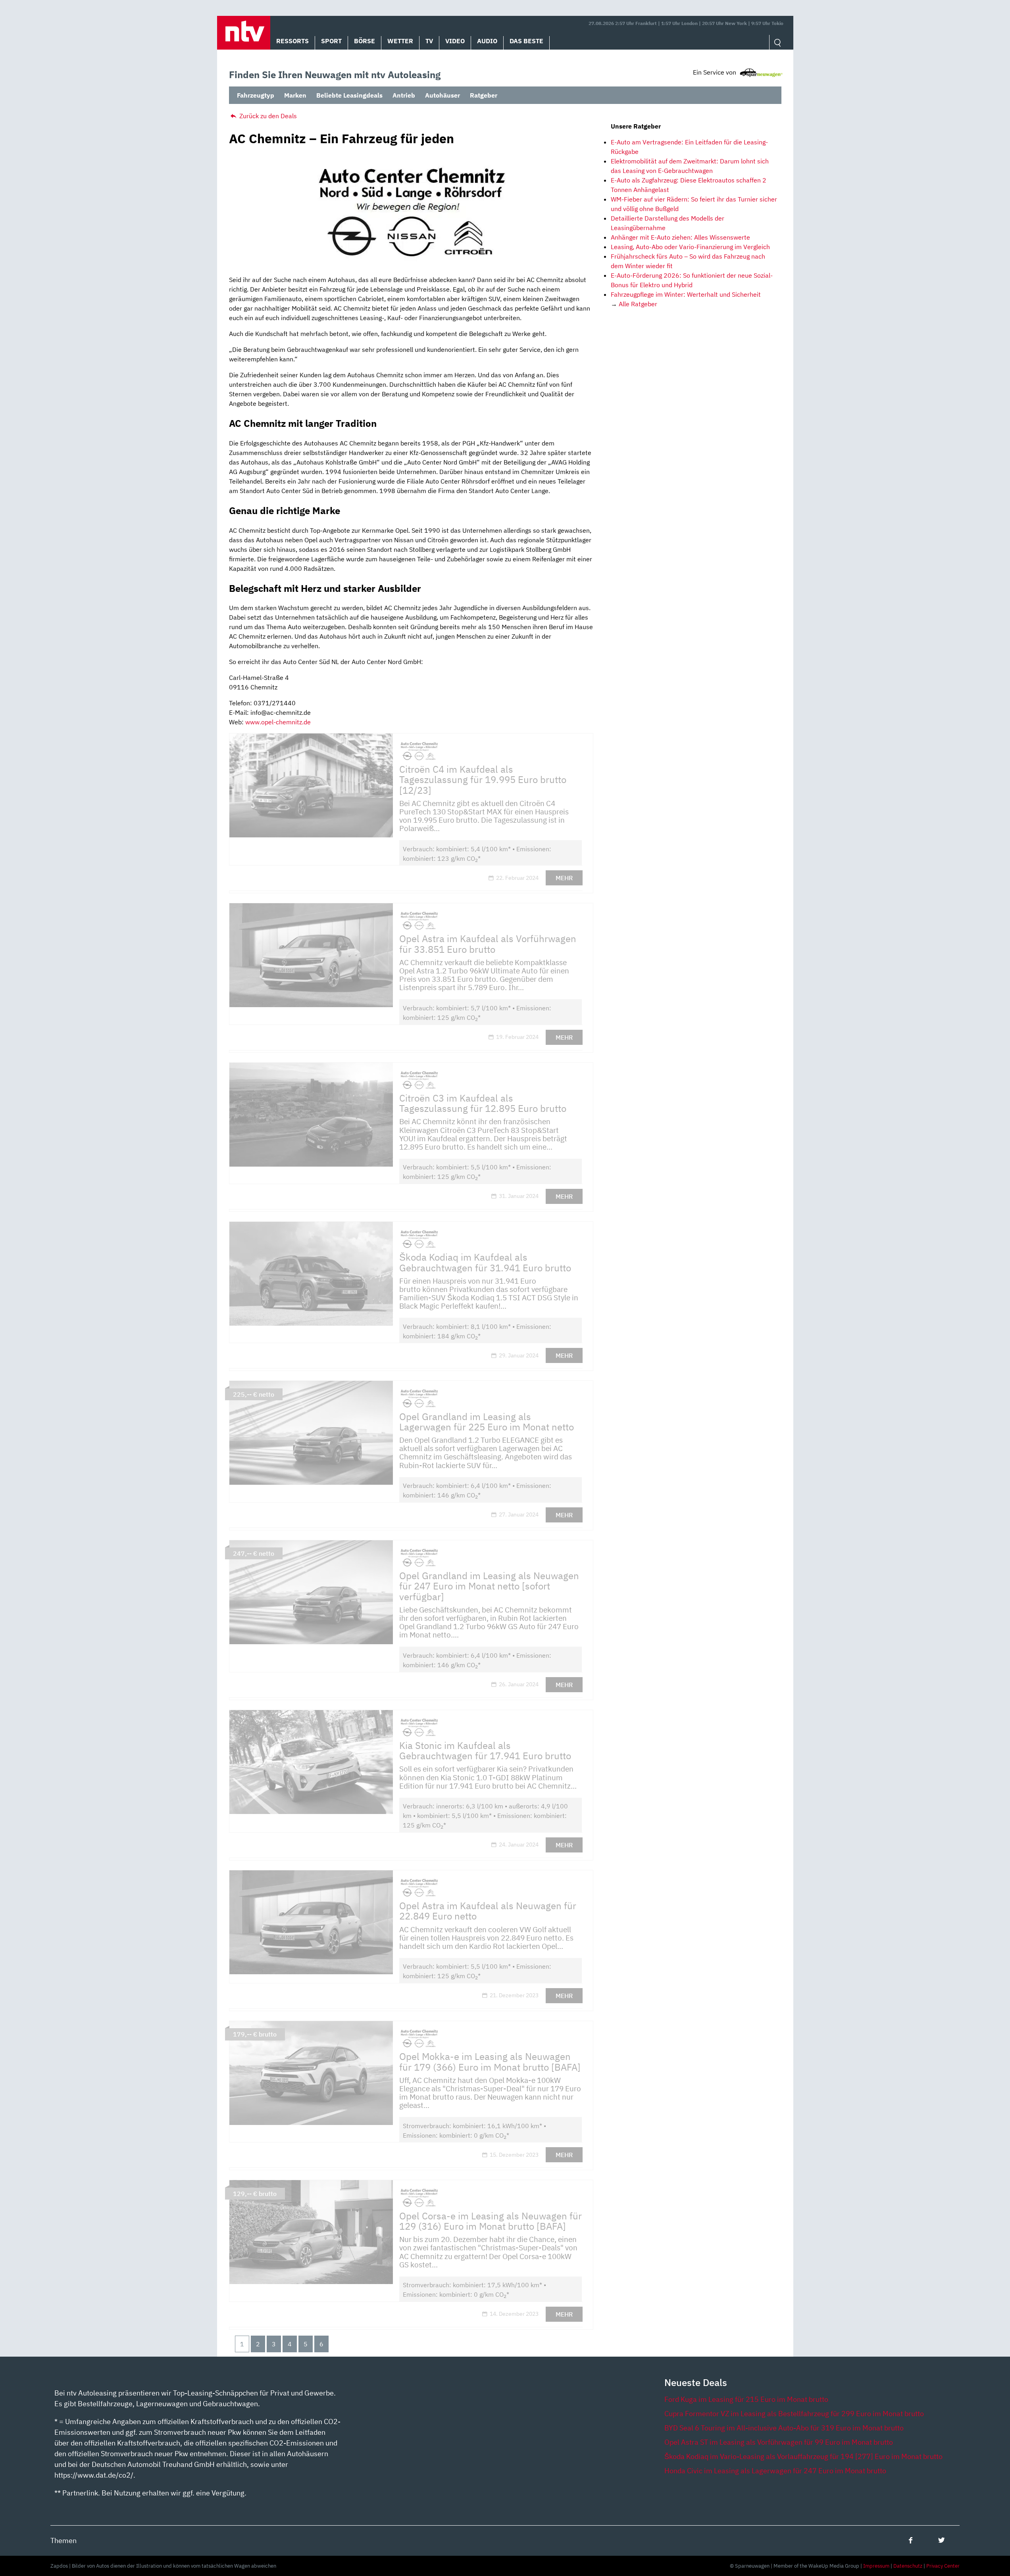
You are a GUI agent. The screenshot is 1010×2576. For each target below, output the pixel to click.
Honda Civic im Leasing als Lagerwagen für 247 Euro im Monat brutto (775, 2471)
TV (429, 41)
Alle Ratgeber (638, 304)
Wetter (400, 41)
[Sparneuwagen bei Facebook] (911, 2540)
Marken (295, 95)
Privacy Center (943, 2566)
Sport (331, 41)
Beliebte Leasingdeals (349, 95)
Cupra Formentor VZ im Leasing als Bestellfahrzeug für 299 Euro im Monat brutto (794, 2414)
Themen (63, 2540)
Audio (487, 41)
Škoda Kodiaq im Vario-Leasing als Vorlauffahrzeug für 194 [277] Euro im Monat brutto (803, 2456)
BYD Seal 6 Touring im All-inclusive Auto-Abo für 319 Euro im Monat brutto (784, 2428)
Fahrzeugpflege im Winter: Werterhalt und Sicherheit (686, 294)
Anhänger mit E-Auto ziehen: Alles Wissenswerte (680, 237)
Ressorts (292, 41)
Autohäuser (442, 95)
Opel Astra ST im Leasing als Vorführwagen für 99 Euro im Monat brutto (779, 2442)
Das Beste (526, 41)
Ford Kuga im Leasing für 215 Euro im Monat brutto (746, 2399)
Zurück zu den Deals (267, 116)
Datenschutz (908, 2566)
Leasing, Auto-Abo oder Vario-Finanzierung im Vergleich (690, 247)
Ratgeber (484, 95)
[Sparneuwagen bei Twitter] (942, 2540)
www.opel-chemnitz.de (278, 722)
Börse (365, 41)
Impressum (876, 2566)
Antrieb (404, 95)
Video (455, 41)
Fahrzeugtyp (256, 95)
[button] (244, 33)
